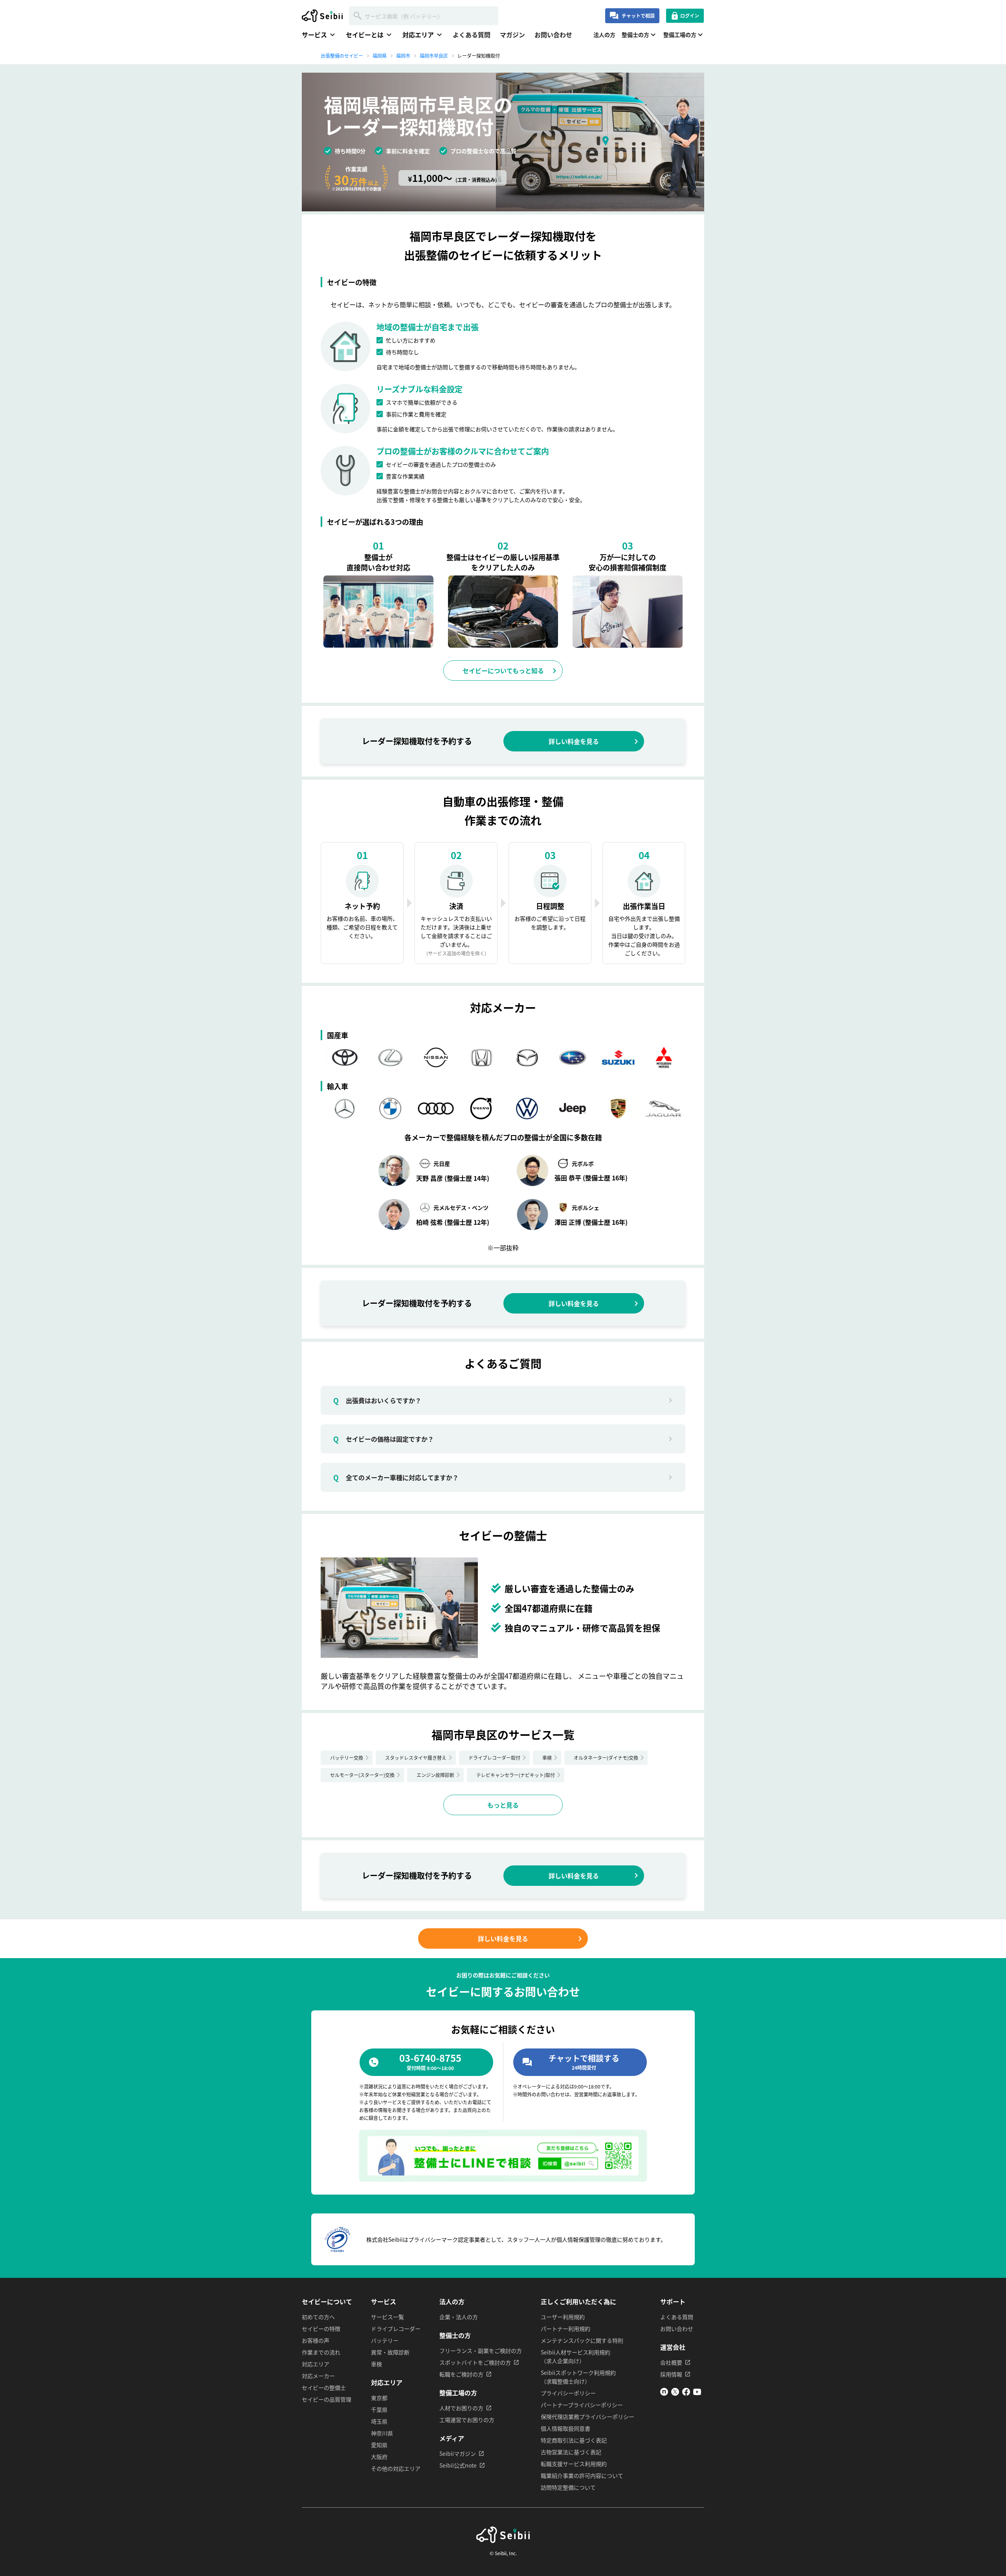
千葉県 (379, 2409)
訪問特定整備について (568, 2487)
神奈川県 (382, 2433)
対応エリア (316, 2364)
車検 (547, 1758)
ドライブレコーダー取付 (494, 1758)
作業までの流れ (321, 2352)
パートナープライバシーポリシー (582, 2405)
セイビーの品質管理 (327, 2399)
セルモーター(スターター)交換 (362, 1775)
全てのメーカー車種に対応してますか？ (396, 1477)
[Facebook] (686, 2393)
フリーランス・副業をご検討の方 (481, 2351)
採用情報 (671, 2374)
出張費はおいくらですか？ (377, 1400)
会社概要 (671, 2362)
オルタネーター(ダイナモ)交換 (606, 1758)
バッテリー (385, 2340)
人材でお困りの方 (461, 2408)
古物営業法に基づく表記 (571, 2452)
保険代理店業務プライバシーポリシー (587, 2417)
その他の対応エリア (396, 2468)
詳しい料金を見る (574, 741)
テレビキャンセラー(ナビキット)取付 (516, 1775)
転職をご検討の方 (461, 2374)
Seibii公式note (458, 2465)
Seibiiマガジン (458, 2453)
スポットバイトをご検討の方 (475, 2362)
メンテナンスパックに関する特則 (582, 2340)
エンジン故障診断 (435, 1775)
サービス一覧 (387, 2317)
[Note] (664, 2393)
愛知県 (379, 2445)
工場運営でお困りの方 (467, 2420)
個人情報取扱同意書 (565, 2428)
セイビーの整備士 (324, 2387)
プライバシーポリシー (568, 2393)
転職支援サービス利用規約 (574, 2464)
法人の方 (604, 35)
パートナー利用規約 (565, 2329)
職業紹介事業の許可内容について (582, 2475)
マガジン (512, 35)
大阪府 (379, 2457)
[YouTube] (697, 2393)
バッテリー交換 (347, 1758)
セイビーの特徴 (321, 2329)
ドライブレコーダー (396, 2329)
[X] (675, 2393)
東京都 (379, 2398)
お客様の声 (316, 2340)
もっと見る (503, 1805)
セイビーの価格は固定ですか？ (384, 1439)
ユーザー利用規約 (563, 2317)
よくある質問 (472, 35)
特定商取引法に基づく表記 (574, 2440)
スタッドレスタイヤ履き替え (416, 1758)
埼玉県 (379, 2421)
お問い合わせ (553, 35)
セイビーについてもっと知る (503, 671)
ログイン (690, 16)
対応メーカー (318, 2376)
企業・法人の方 (459, 2317)
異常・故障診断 (390, 2352)
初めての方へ (318, 2317)
